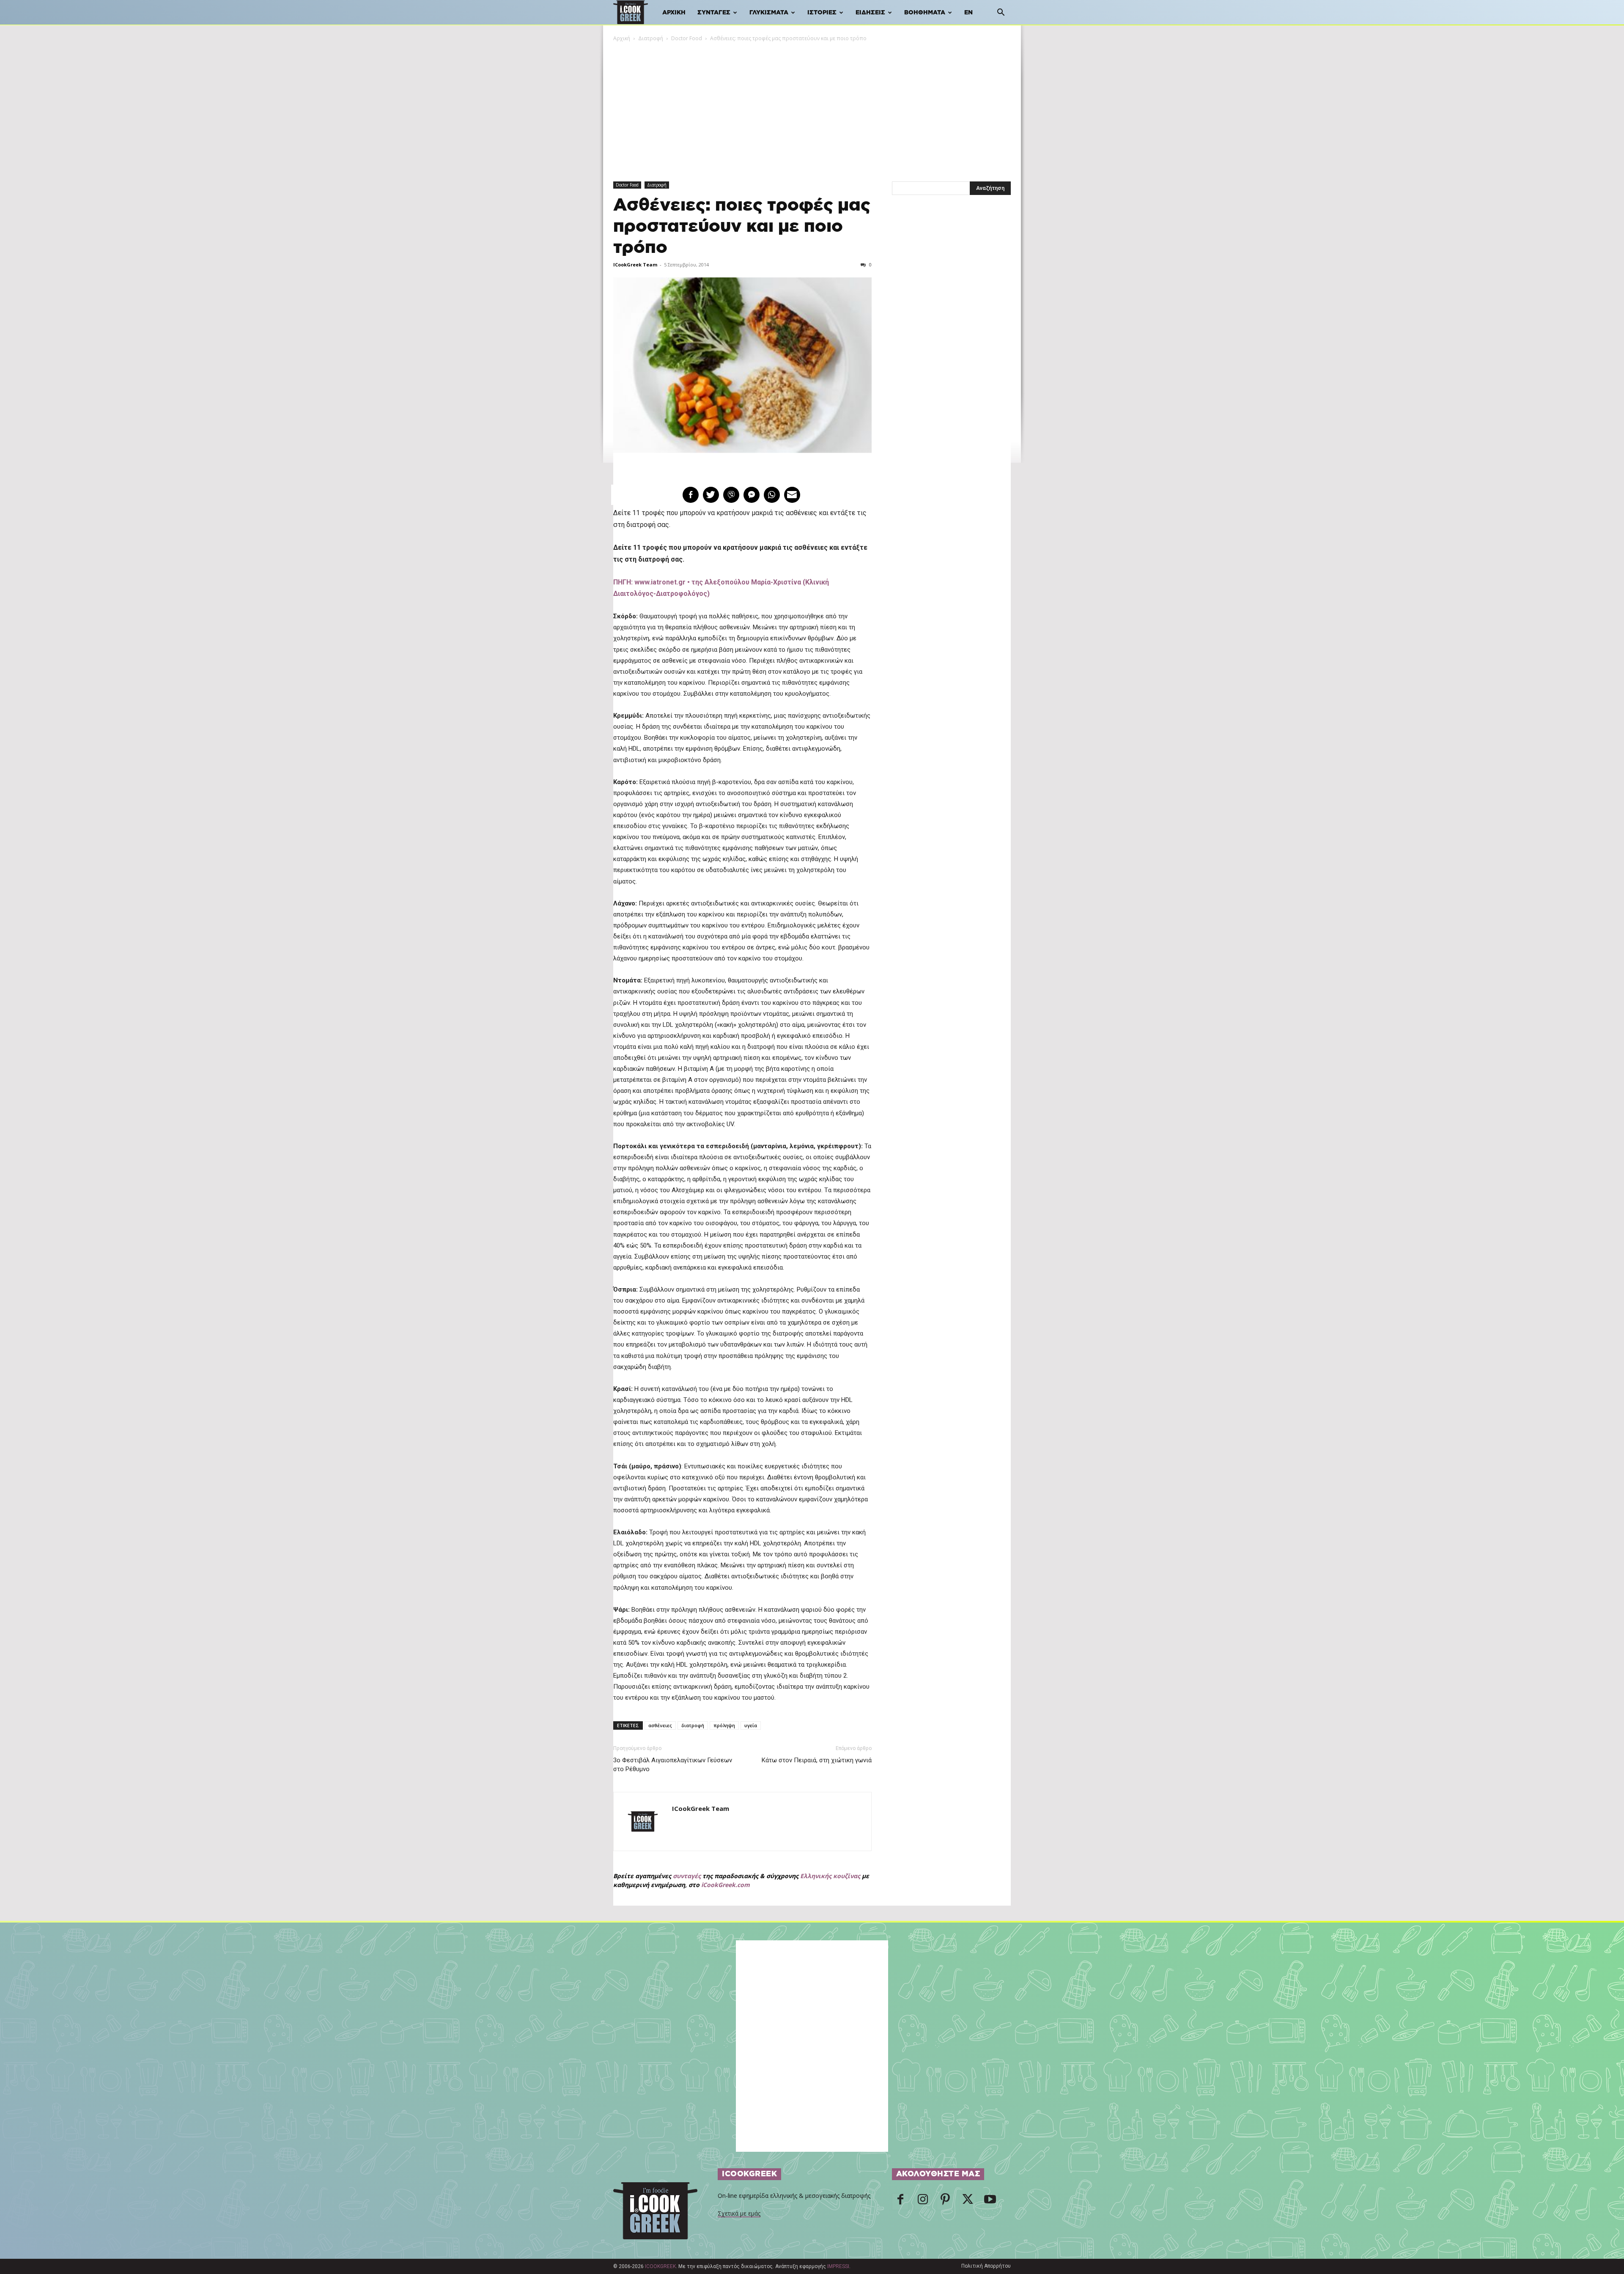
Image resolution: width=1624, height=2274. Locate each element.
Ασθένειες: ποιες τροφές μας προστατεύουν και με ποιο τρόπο (742, 226)
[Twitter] (968, 2202)
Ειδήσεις (870, 13)
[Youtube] (990, 2202)
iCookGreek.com (726, 1885)
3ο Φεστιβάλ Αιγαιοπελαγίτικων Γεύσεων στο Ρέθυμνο (673, 1765)
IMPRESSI (838, 2266)
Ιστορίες (822, 13)
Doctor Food (687, 38)
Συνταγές (714, 13)
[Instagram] (923, 2202)
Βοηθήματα (925, 13)
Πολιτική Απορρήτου (986, 2266)
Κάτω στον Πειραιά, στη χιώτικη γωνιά (817, 1760)
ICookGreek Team (635, 265)
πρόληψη (724, 1725)
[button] (1001, 13)
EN (968, 13)
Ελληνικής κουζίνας (830, 1876)
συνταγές (687, 1876)
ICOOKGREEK (660, 2266)
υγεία (751, 1725)
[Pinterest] (945, 2202)
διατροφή (693, 1725)
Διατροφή (651, 38)
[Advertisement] (812, 106)
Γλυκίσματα (769, 13)
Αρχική (674, 13)
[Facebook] (900, 2202)
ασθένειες (660, 1725)
